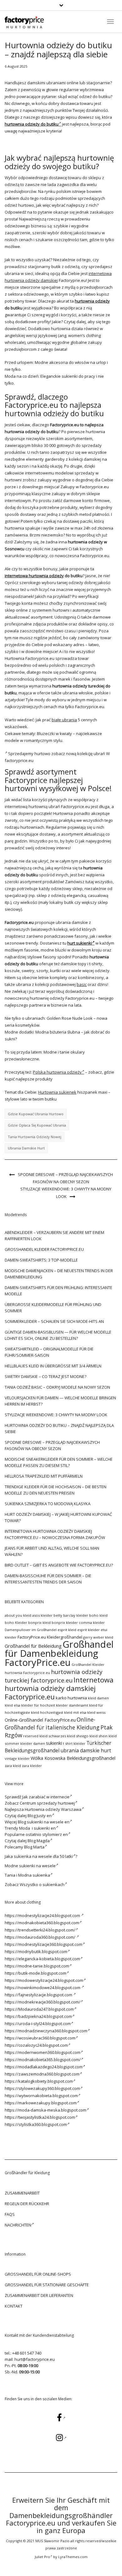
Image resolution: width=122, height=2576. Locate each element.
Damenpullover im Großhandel (31, 1630)
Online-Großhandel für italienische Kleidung (52, 1723)
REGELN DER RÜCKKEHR (27, 2204)
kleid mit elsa (75, 1712)
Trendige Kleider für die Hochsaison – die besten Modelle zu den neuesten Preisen (56, 1490)
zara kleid (13, 1766)
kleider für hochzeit (38, 1705)
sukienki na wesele (37, 1866)
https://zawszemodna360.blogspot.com (42, 2074)
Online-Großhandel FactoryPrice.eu (40, 1720)
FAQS (10, 2214)
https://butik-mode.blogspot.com (36, 1973)
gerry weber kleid (98, 1637)
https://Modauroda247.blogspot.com (39, 2009)
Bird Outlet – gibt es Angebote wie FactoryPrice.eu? (59, 1565)
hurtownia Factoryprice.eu (27, 1673)
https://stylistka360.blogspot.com (36, 2124)
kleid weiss (96, 1712)
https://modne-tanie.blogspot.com (37, 1966)
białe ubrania (64, 720)
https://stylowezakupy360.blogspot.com (42, 2088)
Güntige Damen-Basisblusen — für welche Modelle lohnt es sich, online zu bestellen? (58, 1335)
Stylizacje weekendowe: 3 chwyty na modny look (66, 1193)
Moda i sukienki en (37, 1828)
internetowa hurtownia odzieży (34, 576)
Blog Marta (34, 1847)
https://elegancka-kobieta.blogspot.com (42, 1959)
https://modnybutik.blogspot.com (36, 1951)
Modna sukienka (34, 1875)
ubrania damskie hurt (26, 1148)
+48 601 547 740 (27, 2353)
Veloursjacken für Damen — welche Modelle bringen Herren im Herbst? (60, 1401)
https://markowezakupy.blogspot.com (41, 2103)
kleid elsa (13, 1705)
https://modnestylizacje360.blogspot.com (43, 1944)
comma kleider (92, 1622)
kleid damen (98, 1698)
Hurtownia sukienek (57, 1092)
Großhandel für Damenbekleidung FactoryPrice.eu (59, 1653)
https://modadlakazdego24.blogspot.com (44, 2067)
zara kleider (32, 1766)
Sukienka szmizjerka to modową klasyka (48, 1504)
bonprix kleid (39, 1622)
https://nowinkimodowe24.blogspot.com (43, 1988)
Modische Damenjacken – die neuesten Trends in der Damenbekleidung (59, 1274)
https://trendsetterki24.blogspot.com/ (40, 1930)
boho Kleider (16, 1622)
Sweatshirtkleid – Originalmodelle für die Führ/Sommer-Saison (49, 1352)
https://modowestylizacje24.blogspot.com (44, 1980)
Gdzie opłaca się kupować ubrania (37, 1125)
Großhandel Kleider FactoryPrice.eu (44, 1249)
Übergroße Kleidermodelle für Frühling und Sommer (53, 1308)
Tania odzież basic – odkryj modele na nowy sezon (57, 1387)
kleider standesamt (72, 1705)
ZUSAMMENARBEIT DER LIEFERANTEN (39, 2295)
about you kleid (18, 1615)
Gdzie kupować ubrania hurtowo (36, 1114)
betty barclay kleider (71, 1615)
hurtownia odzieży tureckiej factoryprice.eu (53, 1676)
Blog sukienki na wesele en (44, 1822)
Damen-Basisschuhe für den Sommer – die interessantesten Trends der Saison (48, 1579)
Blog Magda (39, 1841)
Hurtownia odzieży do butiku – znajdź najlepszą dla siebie (59, 1428)
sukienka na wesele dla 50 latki (43, 1856)
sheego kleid (87, 1736)
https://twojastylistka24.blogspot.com (40, 2117)
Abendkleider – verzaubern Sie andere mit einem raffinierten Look (54, 1236)
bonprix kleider (65, 1622)
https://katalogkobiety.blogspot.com (39, 2081)
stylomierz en (55, 1834)
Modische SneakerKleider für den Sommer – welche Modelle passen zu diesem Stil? (59, 1462)
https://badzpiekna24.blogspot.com (38, 2016)
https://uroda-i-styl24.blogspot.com (38, 2024)
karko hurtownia (71, 1698)
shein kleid (108, 1736)
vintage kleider (17, 1758)
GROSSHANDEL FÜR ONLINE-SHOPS (38, 2274)
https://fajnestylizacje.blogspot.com (39, 1995)
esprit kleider (89, 1630)
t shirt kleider (74, 1743)
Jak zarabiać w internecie (46, 1797)
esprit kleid (67, 1630)
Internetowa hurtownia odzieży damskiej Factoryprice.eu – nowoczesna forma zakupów (55, 1534)
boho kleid (98, 1615)
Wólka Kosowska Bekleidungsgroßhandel (73, 1758)
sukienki (54, 1743)
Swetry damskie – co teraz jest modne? (46, 1376)
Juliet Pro (42, 2557)
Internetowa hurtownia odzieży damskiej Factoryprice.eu (59, 1688)
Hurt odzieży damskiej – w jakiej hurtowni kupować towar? (58, 1517)
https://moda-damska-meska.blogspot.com (46, 2110)
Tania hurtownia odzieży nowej (35, 1137)
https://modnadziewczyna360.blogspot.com (46, 2031)
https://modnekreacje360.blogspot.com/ (43, 2002)
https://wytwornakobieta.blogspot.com (41, 2096)
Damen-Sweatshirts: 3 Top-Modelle (41, 1260)
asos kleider (42, 1615)
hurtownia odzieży (92, 301)
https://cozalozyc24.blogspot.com (36, 2045)
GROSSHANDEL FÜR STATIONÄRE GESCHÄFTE (47, 2285)
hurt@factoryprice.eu (35, 2359)
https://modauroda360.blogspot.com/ (41, 1937)
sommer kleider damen (25, 1743)
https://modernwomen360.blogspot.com (43, 2052)
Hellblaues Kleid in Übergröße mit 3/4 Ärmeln (53, 1366)
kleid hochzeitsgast (47, 1712)
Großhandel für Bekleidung (33, 1646)
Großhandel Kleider (88, 1665)
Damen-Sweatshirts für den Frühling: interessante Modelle (58, 1291)
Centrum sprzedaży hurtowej (47, 1803)
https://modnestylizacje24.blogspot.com (43, 1915)
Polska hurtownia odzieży (57, 1072)
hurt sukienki (80, 943)
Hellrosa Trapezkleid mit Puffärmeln (44, 1476)
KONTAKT (14, 2306)
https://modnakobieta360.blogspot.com (42, 1923)
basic (82, 984)
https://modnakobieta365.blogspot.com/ (43, 2060)
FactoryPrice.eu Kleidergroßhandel (50, 1637)
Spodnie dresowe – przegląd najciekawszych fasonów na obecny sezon (65, 1178)
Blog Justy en (40, 1816)
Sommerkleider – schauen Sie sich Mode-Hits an (54, 1321)
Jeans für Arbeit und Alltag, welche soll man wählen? (52, 1551)
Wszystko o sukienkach (42, 1884)
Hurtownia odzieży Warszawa (53, 1809)
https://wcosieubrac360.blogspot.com (40, 2038)
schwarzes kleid (62, 1736)
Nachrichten (18, 2225)
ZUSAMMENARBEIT (22, 2193)
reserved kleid (35, 1736)
